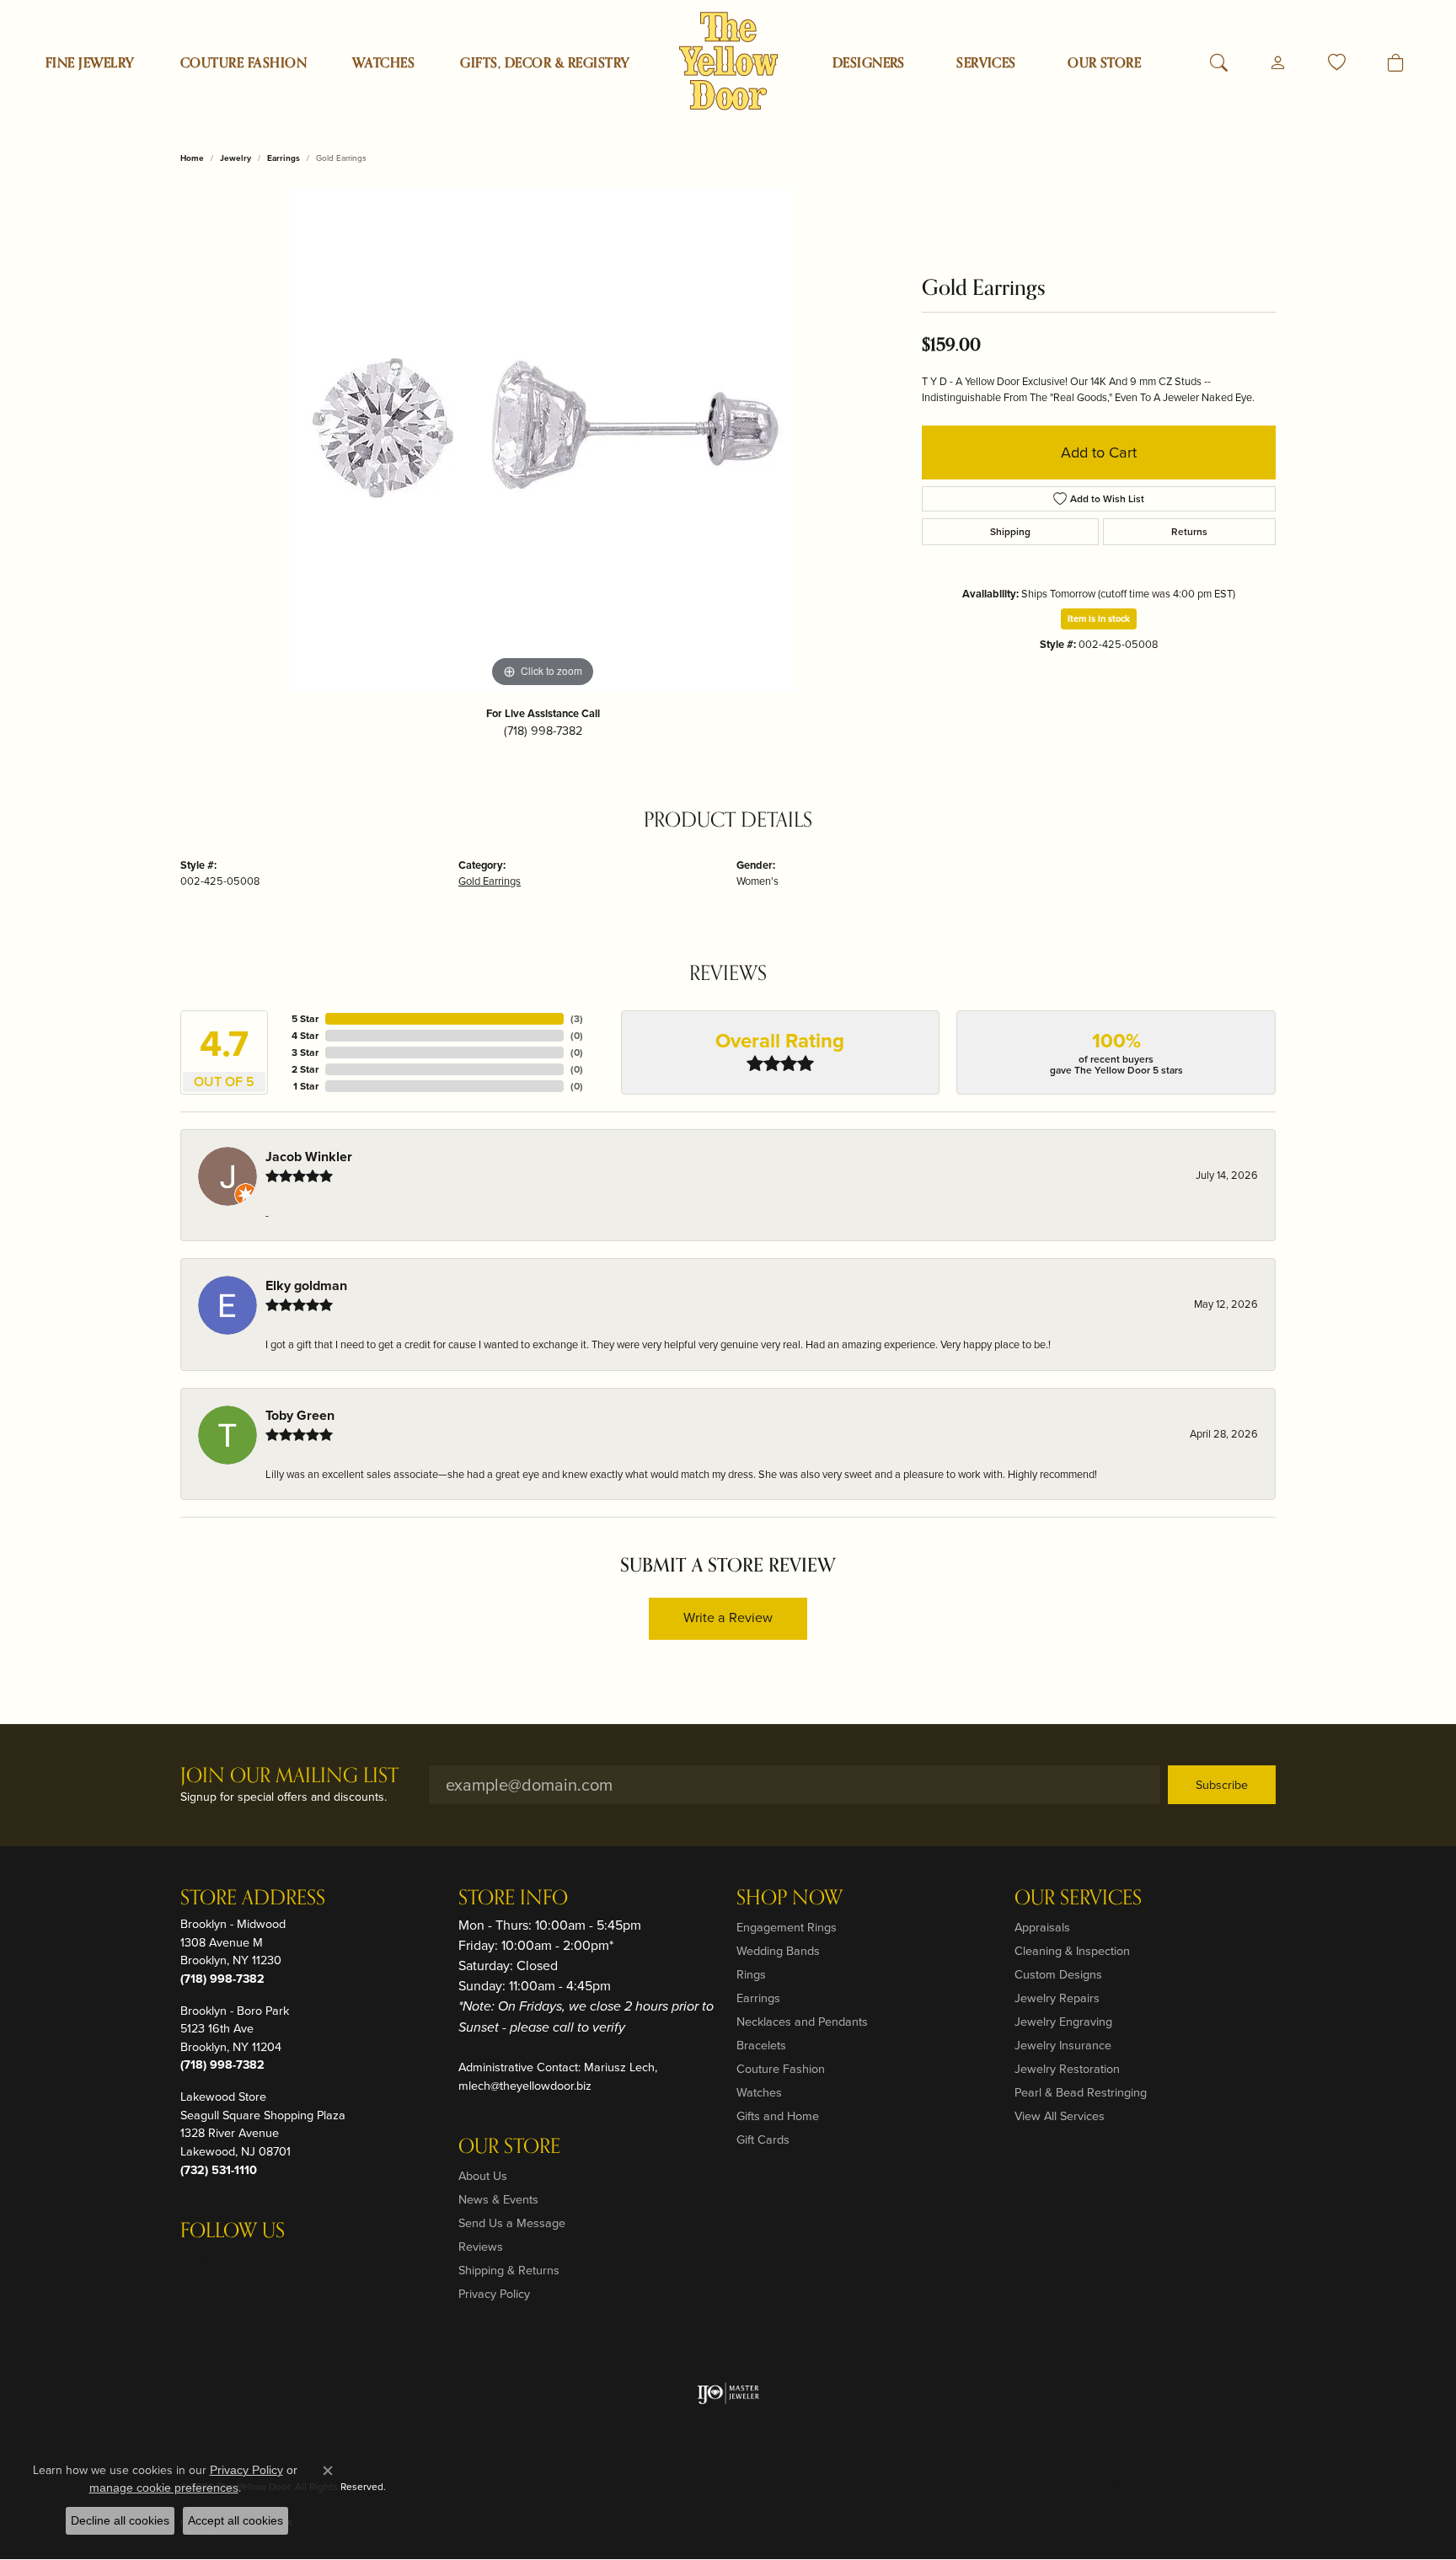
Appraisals (1042, 1927)
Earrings (284, 158)
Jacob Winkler (309, 1157)
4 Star (305, 1036)
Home (192, 158)
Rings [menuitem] (751, 1974)
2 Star (305, 1069)
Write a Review (728, 1617)
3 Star (305, 1052)
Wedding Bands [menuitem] (778, 1951)
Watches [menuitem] (759, 2092)
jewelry (236, 158)
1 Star (306, 1086)
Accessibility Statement (1213, 2487)
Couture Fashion (244, 63)
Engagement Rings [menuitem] (787, 1927)
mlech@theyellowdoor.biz (525, 2086)
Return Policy (927, 2487)
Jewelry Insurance (1063, 2045)
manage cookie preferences (164, 2488)
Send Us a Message (512, 2223)
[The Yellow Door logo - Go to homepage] (728, 61)
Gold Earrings (490, 881)
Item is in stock (1099, 619)
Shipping (1010, 532)
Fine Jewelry (90, 63)
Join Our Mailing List (289, 1777)
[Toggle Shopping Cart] (1396, 63)
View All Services (1060, 2116)
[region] (543, 439)
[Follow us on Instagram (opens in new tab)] (197, 2265)
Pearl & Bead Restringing (1081, 2092)
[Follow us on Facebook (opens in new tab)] (238, 2265)
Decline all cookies (120, 2520)
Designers (869, 63)
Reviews (481, 2247)
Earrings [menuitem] (758, 1998)
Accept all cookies (236, 2520)
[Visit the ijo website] (728, 2393)
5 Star (305, 1019)
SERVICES (986, 63)
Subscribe (1222, 1785)
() (577, 1019)
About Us (483, 2176)
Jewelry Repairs (1057, 1998)
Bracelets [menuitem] (761, 2045)
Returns (1189, 532)
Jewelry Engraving (1063, 2022)
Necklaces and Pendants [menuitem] (802, 2022)
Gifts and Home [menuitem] (778, 2116)
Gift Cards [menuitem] (763, 2140)
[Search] (1219, 63)
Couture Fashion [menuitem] (781, 2069)
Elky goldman (306, 1285)
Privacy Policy (494, 2294)
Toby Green (300, 1415)
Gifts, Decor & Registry (545, 63)
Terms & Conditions (1098, 2487)
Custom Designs (1058, 1974)
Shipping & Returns (509, 2270)
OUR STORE (1104, 63)
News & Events (498, 2199)
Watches (383, 63)
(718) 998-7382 (543, 731)
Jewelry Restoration (1067, 2069)
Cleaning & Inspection (1072, 1951)
